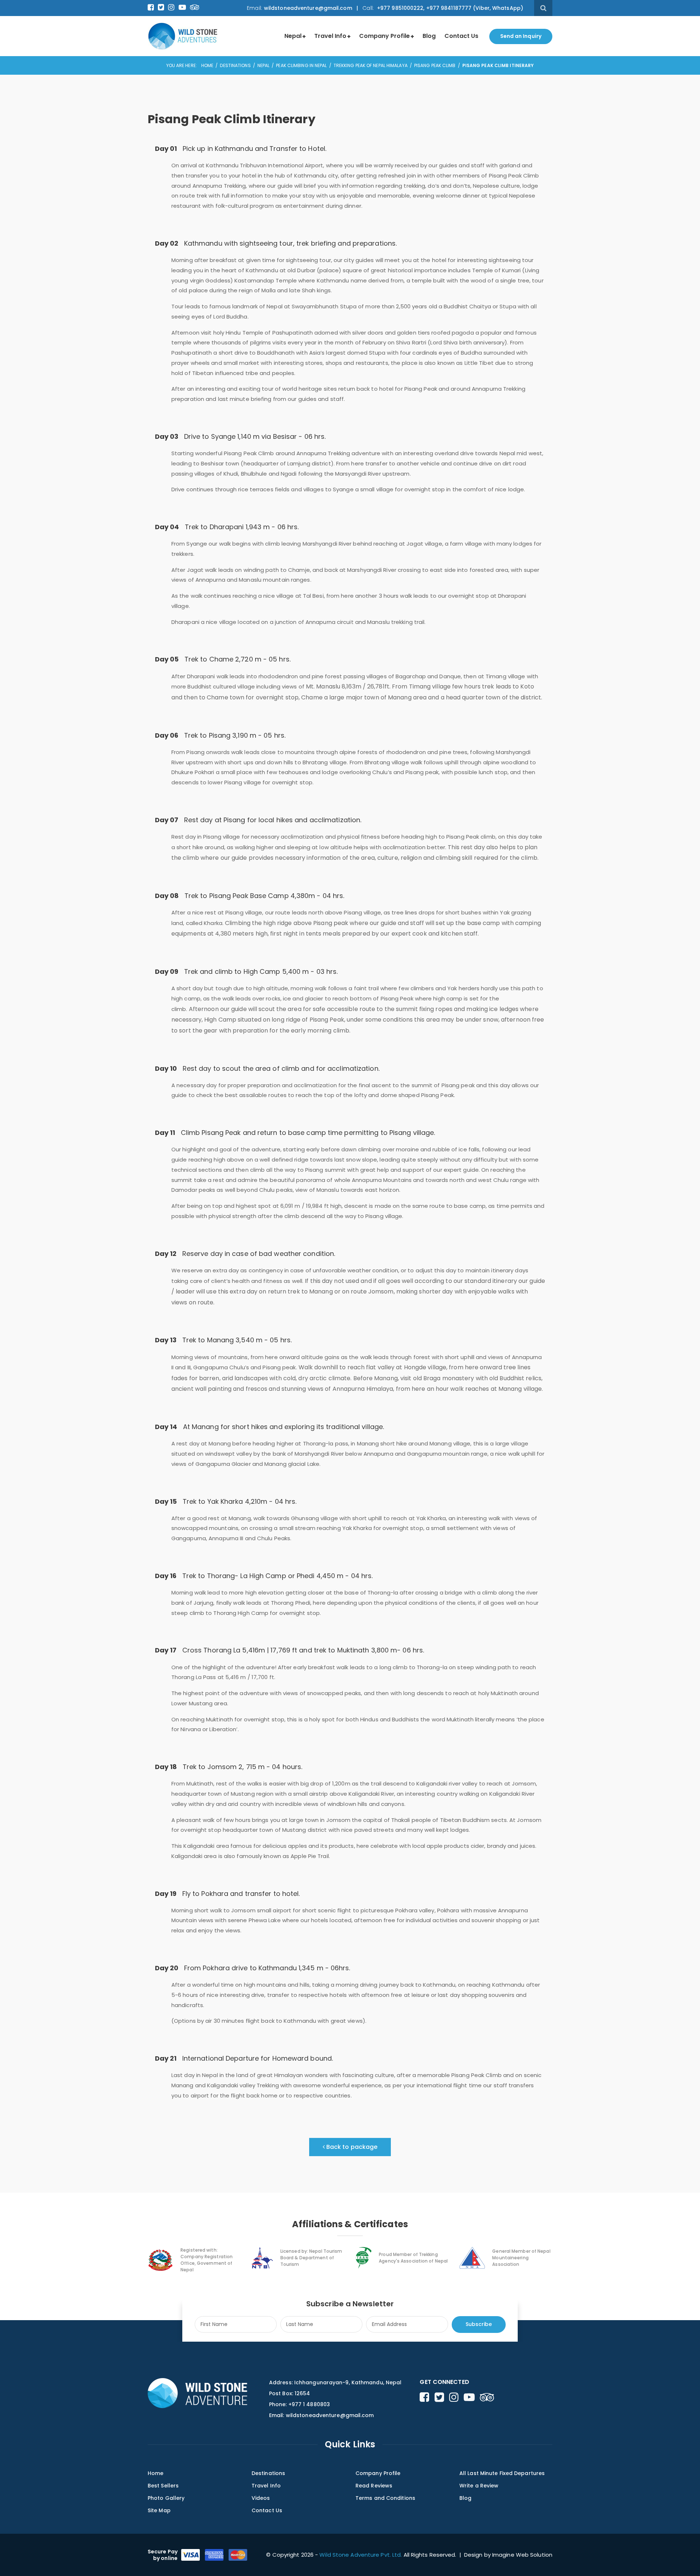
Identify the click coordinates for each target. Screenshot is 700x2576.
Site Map (159, 2510)
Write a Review (479, 2486)
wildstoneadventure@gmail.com (308, 8)
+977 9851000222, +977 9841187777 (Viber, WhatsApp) (449, 8)
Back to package (351, 2147)
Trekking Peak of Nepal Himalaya (371, 65)
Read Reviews (374, 2486)
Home (207, 65)
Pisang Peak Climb (435, 65)
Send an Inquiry (521, 36)
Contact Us (461, 36)
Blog (429, 36)
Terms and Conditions (385, 2498)
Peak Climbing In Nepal (301, 65)
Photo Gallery (166, 2498)
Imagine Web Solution (522, 2555)
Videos (261, 2498)
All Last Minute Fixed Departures (502, 2473)
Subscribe (479, 2324)
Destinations (235, 65)
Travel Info (330, 36)
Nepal (293, 36)
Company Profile (384, 36)
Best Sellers (163, 2486)
